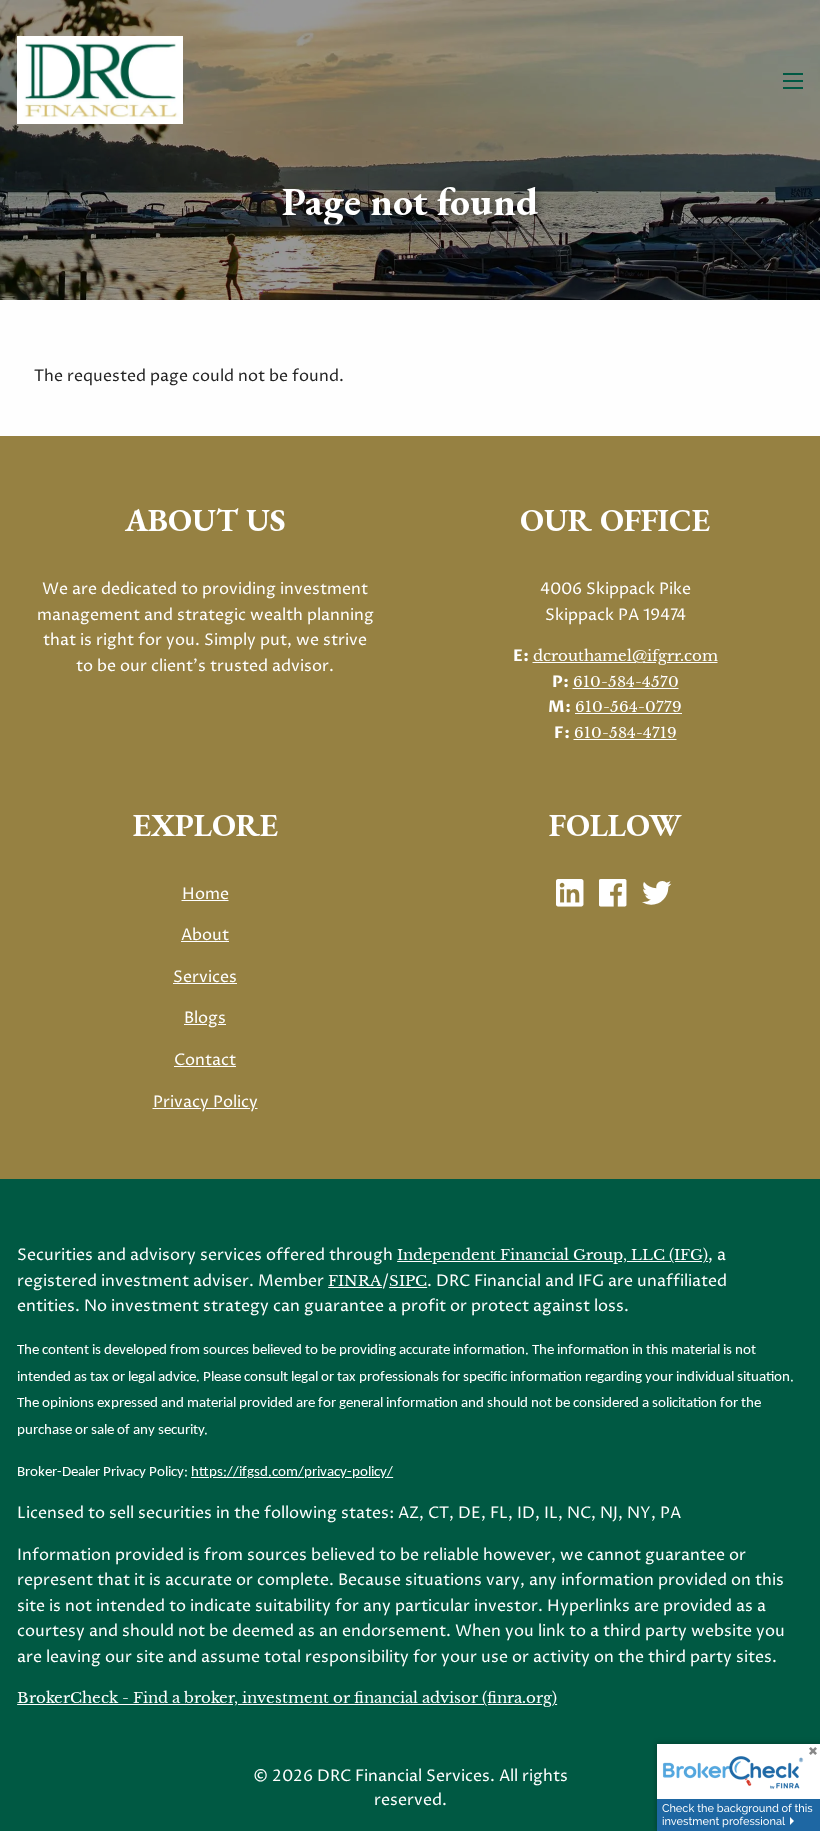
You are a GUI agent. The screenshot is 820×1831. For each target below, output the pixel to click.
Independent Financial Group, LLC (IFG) (552, 1254)
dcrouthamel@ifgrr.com (625, 655)
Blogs (205, 1018)
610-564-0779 (628, 706)
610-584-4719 (625, 732)
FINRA (355, 1280)
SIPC (408, 1280)
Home (205, 894)
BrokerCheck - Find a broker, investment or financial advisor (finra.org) (287, 1697)
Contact (205, 1060)
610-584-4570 (626, 681)
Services (205, 977)
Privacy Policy (205, 1102)
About (205, 935)
